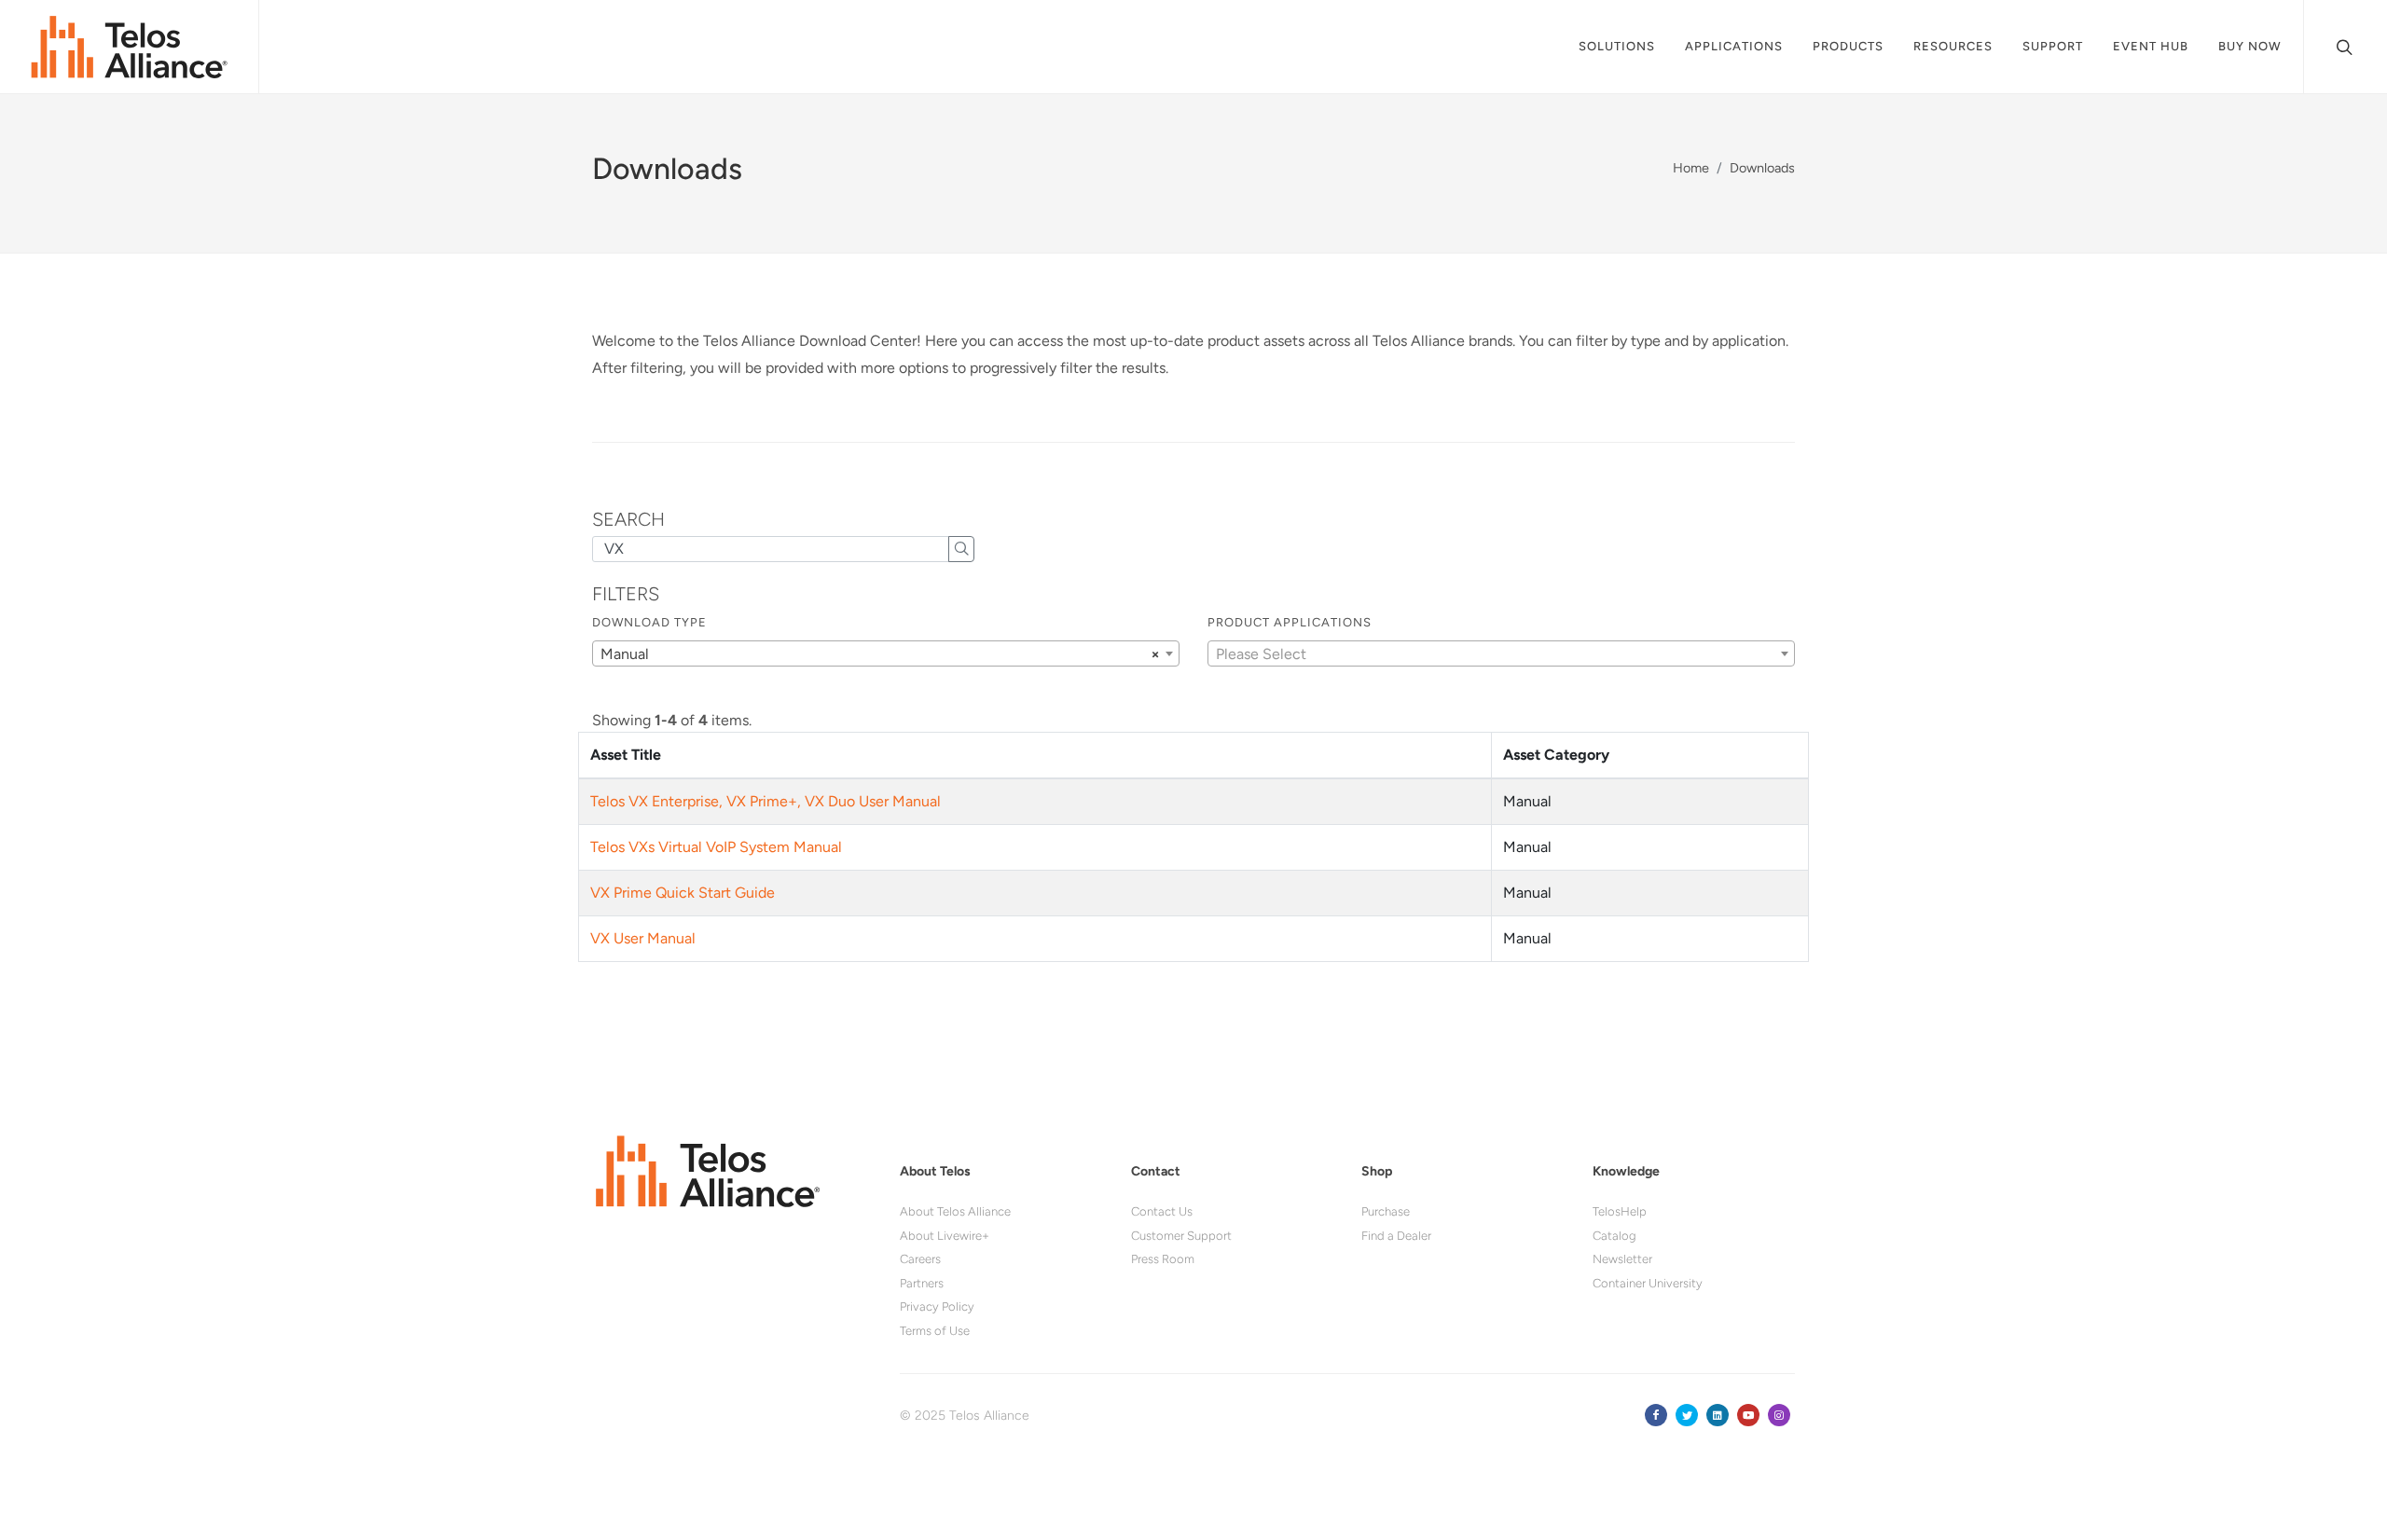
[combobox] (886, 653)
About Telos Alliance (955, 1211)
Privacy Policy (937, 1306)
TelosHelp (1620, 1211)
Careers (920, 1259)
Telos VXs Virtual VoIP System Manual (716, 847)
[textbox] (1501, 654)
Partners (922, 1283)
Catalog (1614, 1236)
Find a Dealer (1396, 1236)
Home (1691, 168)
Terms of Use (935, 1331)
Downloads (1762, 168)
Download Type (649, 622)
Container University (1648, 1283)
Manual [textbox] (880, 654)
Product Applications (1290, 622)
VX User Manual (643, 938)
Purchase (1386, 1211)
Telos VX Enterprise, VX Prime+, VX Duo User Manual (766, 801)
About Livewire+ (945, 1236)
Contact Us (1162, 1211)
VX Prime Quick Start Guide (683, 893)
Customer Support (1181, 1236)
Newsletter (1622, 1259)
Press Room (1163, 1259)
